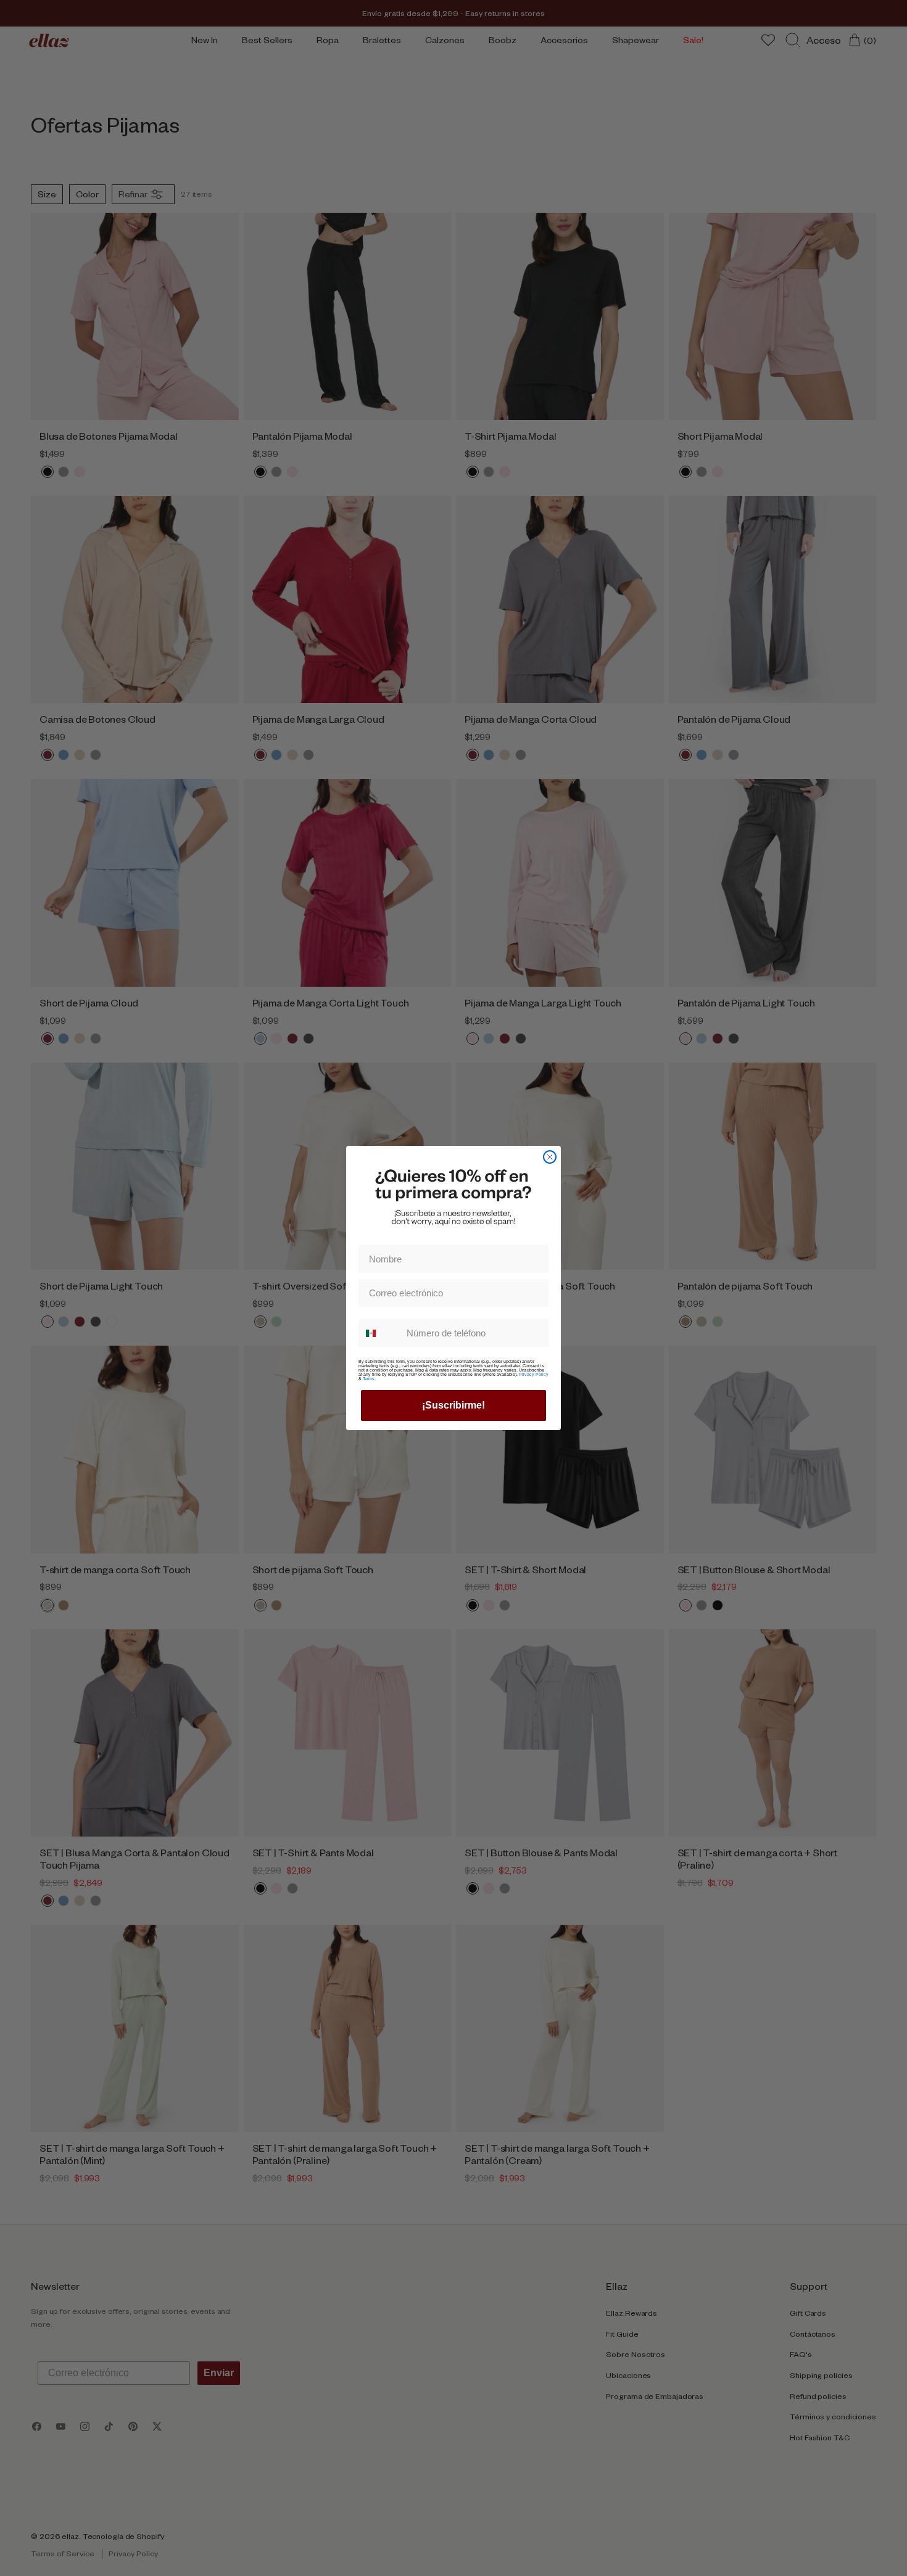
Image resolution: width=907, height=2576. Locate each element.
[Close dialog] (550, 1157)
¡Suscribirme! (453, 1405)
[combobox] (380, 1333)
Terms (369, 1379)
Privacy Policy (534, 1374)
